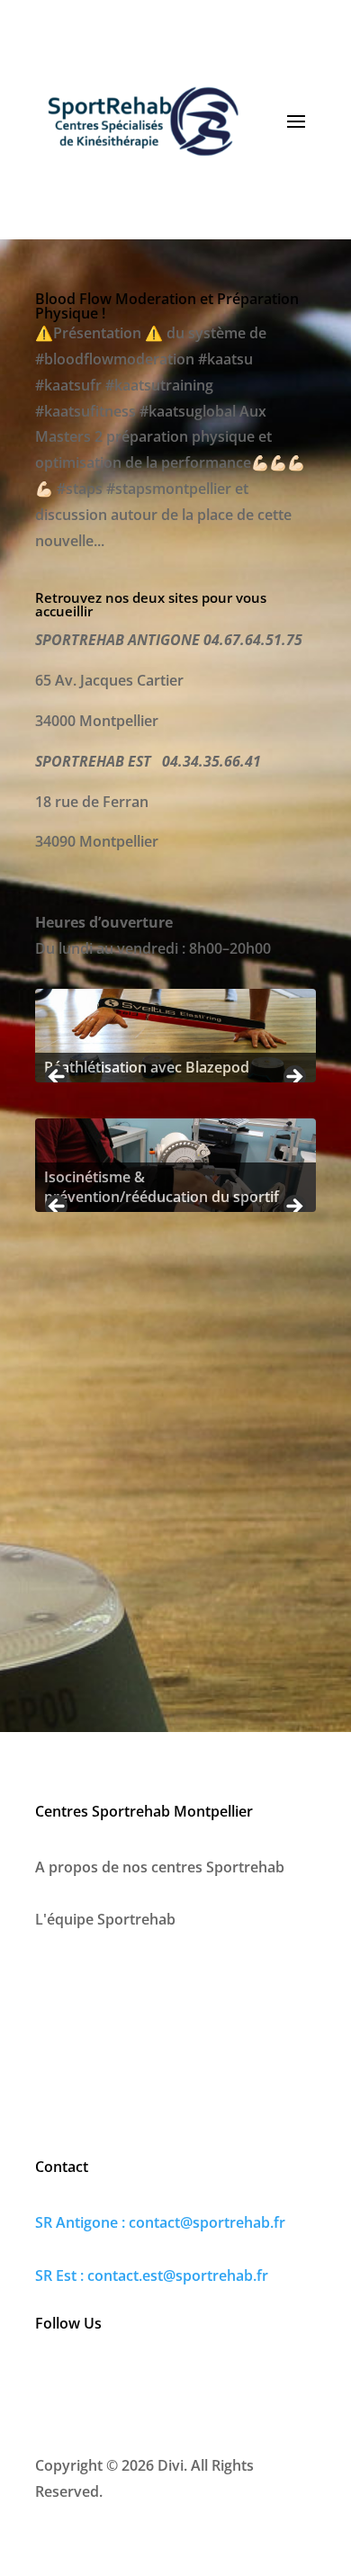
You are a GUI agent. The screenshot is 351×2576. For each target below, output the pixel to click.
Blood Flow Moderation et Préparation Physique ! (167, 306)
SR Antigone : (82, 2222)
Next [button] (293, 1078)
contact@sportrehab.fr (207, 2222)
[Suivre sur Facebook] (49, 2381)
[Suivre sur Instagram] (87, 2381)
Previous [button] (58, 1078)
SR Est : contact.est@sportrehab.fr (152, 2275)
